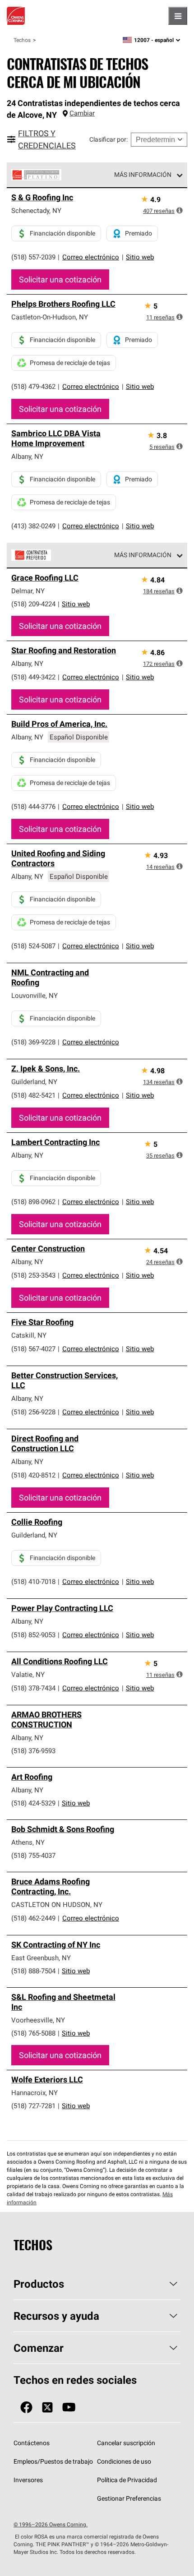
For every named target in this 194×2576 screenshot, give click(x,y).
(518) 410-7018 (33, 1581)
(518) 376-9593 (33, 1751)
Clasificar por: (109, 139)
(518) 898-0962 (33, 1202)
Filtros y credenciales (47, 139)
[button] (180, 210)
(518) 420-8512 (33, 1475)
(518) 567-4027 (33, 1349)
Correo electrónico (91, 257)
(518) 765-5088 (33, 2033)
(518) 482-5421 (33, 1095)
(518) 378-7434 (33, 1688)
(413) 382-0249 (33, 526)
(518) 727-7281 (33, 2106)
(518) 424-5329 (33, 1803)
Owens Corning (16, 16)
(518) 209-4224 (33, 604)
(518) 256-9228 (33, 1412)
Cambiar (82, 113)
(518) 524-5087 (33, 946)
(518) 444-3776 (33, 806)
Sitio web (140, 257)
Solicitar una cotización (60, 279)
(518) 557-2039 (33, 257)
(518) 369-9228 (33, 1042)
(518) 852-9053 (33, 1635)
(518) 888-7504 (33, 1971)
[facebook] (26, 2407)
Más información (143, 175)
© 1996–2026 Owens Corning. (51, 2524)
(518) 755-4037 (33, 1855)
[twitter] (47, 2407)
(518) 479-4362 (33, 386)
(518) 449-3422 (33, 677)
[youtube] (69, 2407)
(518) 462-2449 (33, 1918)
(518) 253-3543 (33, 1275)
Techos (22, 40)
